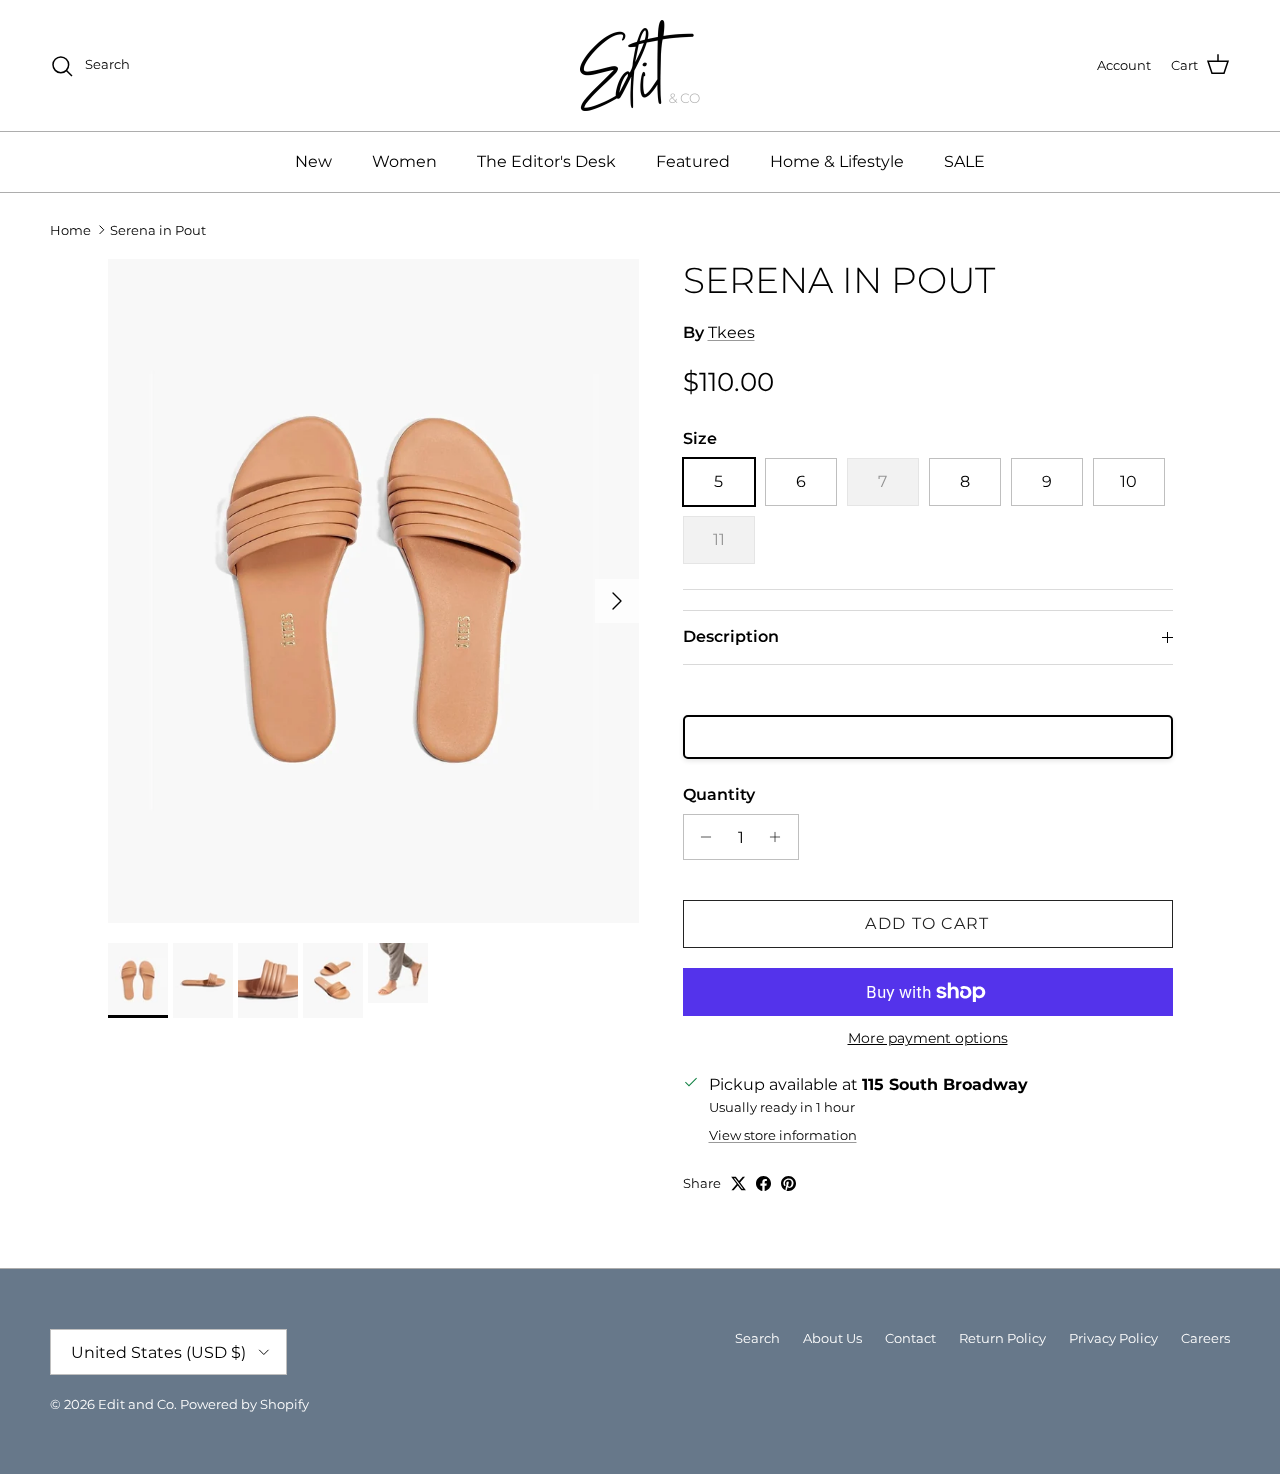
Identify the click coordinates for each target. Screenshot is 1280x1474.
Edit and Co (136, 1404)
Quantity (719, 794)
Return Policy (1002, 1338)
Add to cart (927, 923)
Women (404, 161)
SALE (964, 161)
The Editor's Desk (546, 161)
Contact (910, 1338)
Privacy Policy (1113, 1338)
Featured (693, 161)
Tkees (731, 332)
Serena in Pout (158, 230)
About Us (832, 1338)
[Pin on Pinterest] (788, 1183)
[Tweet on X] (738, 1183)
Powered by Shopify (244, 1404)
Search (757, 1338)
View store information (783, 1135)
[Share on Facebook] (763, 1183)
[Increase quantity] (780, 837)
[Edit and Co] (640, 65)
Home (70, 230)
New (313, 161)
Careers (1205, 1338)
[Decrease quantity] (701, 837)
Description (731, 636)
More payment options (928, 1038)
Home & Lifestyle (837, 161)
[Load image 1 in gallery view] (373, 591)
